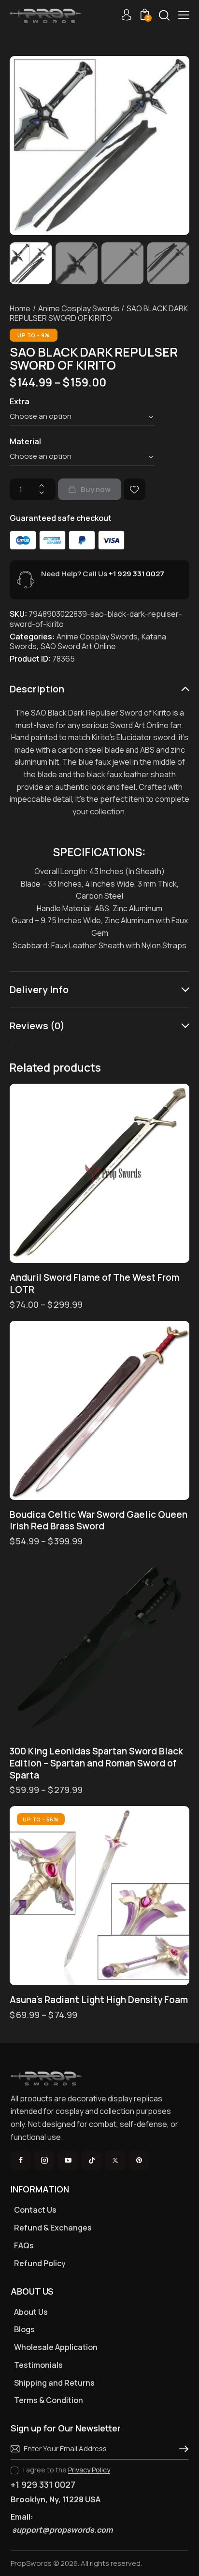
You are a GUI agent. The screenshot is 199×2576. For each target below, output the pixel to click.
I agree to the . (67, 2470)
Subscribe (181, 2449)
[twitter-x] (115, 2160)
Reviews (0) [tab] (37, 1026)
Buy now (96, 489)
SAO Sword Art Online (78, 646)
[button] (184, 15)
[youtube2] (68, 2160)
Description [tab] (37, 689)
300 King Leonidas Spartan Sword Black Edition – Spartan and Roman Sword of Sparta (96, 1763)
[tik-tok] (92, 2160)
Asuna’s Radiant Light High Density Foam (99, 2000)
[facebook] (21, 2160)
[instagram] (44, 2160)
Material (25, 441)
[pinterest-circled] (139, 2160)
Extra (20, 401)
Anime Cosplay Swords (79, 308)
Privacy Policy (89, 2470)
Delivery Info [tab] (39, 989)
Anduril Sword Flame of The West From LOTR (94, 1283)
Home (20, 308)
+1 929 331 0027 (136, 574)
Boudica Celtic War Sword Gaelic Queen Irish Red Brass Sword (99, 1520)
